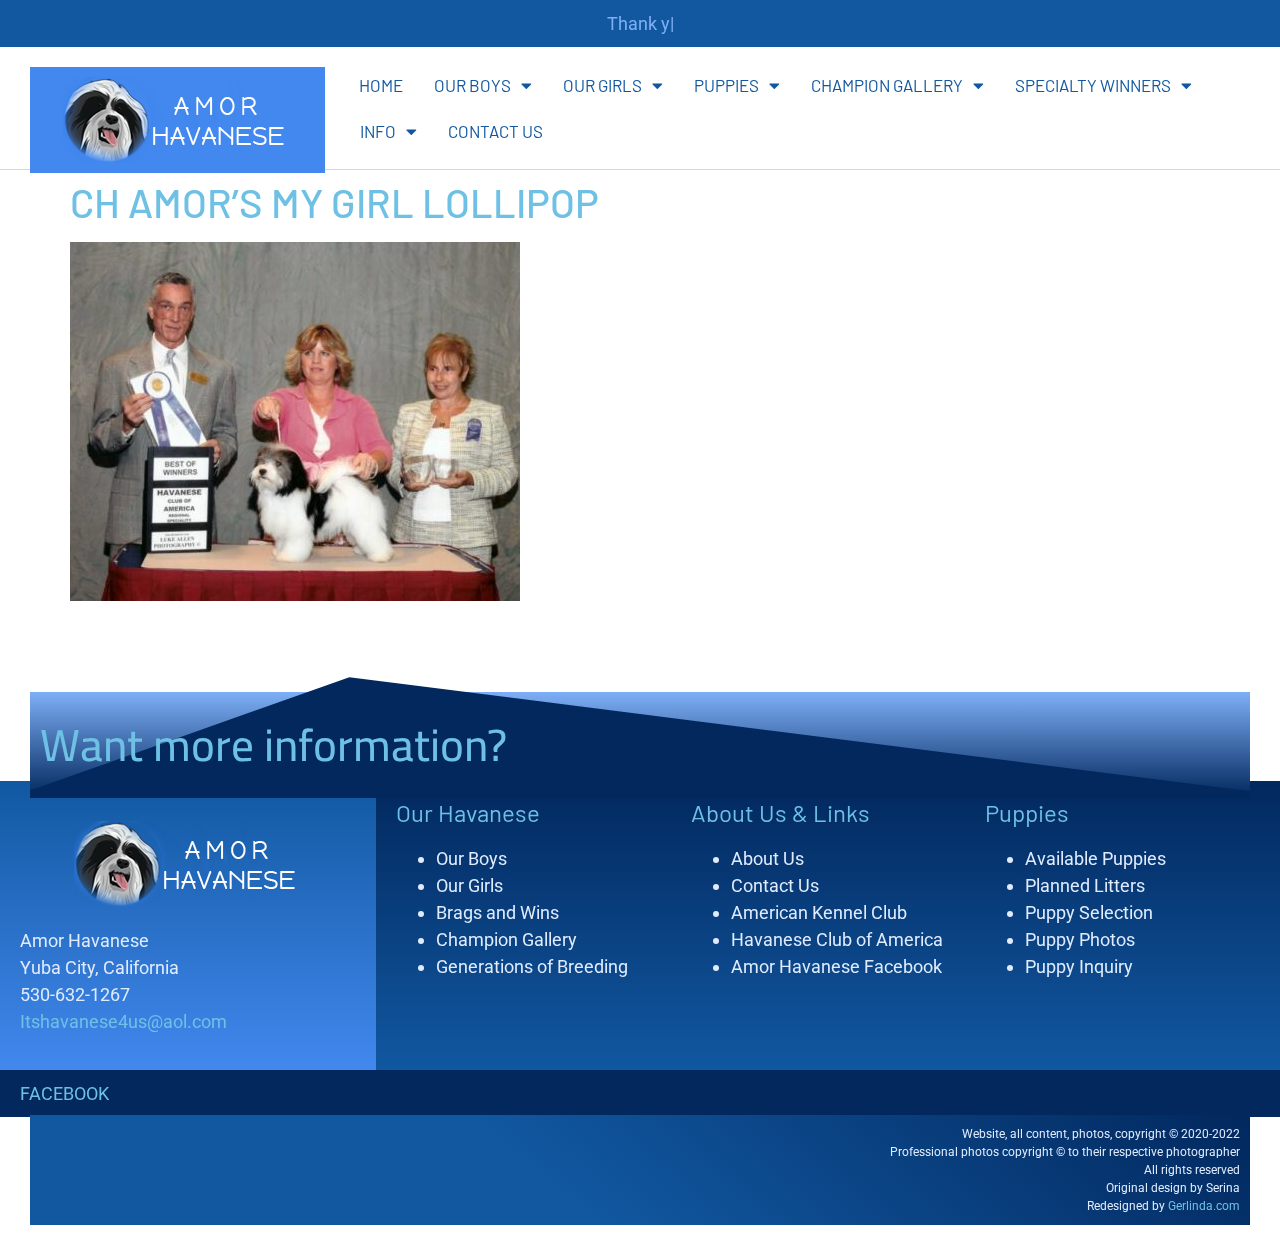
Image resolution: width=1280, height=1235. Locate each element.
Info (378, 131)
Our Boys (472, 85)
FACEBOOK (64, 1093)
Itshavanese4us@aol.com (123, 1021)
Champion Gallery (887, 85)
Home (381, 85)
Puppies (726, 85)
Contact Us (495, 131)
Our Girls (602, 85)
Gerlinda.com (1204, 1206)
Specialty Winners (1093, 85)
